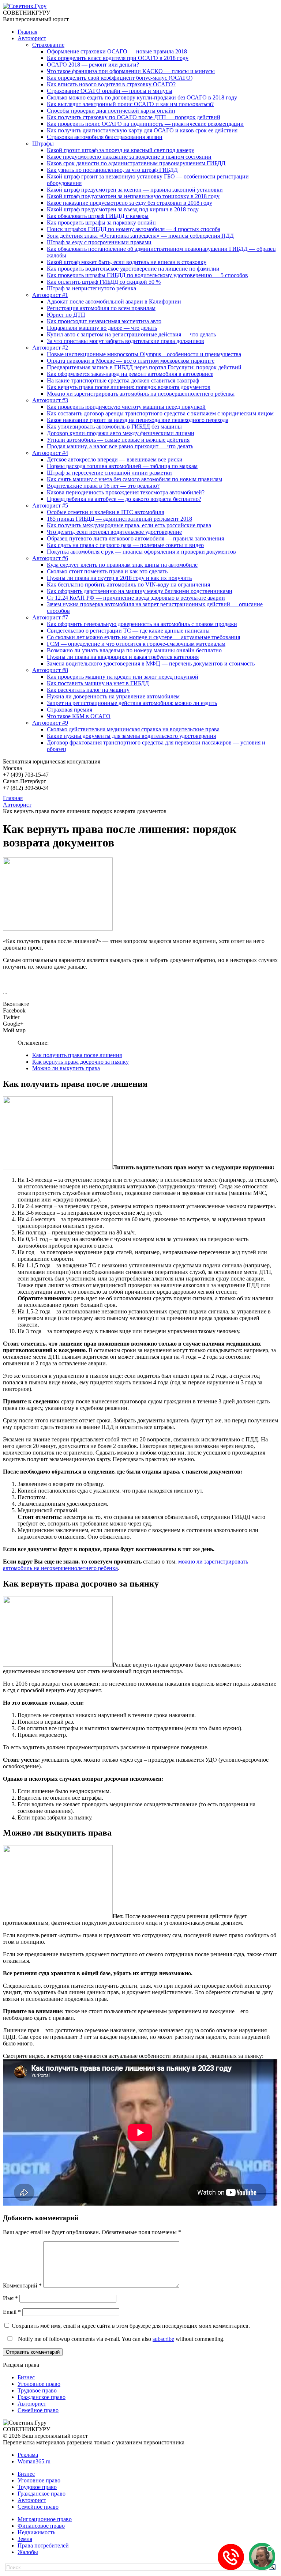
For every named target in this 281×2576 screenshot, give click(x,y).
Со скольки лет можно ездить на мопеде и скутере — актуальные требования (143, 637)
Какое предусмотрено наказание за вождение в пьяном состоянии (129, 157)
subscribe (163, 2339)
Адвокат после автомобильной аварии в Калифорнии (114, 301)
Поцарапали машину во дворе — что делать (102, 328)
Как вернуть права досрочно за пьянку (80, 1062)
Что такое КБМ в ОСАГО (79, 716)
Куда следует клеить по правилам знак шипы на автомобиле (122, 565)
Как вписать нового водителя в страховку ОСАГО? (111, 84)
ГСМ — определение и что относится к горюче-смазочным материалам (136, 644)
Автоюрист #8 (50, 670)
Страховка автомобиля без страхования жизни (105, 137)
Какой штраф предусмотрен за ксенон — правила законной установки (135, 190)
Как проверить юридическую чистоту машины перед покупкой (126, 407)
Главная (27, 32)
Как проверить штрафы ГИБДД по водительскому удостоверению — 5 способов (147, 275)
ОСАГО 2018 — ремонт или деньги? (93, 65)
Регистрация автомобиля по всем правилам (101, 308)
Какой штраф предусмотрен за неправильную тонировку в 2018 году (133, 196)
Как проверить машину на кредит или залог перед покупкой (123, 677)
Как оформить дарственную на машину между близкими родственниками (140, 591)
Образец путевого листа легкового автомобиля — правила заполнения (135, 538)
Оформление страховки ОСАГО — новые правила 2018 (117, 51)
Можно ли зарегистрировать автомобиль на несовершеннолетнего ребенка (141, 394)
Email (12, 2312)
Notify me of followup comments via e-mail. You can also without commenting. (121, 2339)
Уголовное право (39, 2384)
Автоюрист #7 (50, 617)
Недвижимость (36, 2532)
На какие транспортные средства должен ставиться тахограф (123, 380)
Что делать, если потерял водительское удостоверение (114, 532)
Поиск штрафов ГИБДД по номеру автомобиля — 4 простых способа (134, 229)
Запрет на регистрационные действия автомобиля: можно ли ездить (132, 703)
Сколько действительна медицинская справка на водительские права (133, 729)
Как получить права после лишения (77, 1055)
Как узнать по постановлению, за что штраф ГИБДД (112, 170)
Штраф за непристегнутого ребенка (91, 288)
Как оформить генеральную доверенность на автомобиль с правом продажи (142, 624)
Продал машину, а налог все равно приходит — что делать (120, 446)
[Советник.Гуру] (25, 6)
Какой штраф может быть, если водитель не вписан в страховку (127, 262)
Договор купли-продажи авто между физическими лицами (121, 433)
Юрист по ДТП (66, 315)
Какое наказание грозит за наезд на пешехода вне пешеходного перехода (138, 420)
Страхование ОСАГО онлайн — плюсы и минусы (110, 91)
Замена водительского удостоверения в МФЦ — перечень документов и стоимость (151, 663)
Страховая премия (70, 710)
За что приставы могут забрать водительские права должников (125, 341)
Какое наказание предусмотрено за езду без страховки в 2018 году (130, 203)
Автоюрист (32, 38)
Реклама (28, 2455)
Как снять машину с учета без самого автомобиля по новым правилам (134, 479)
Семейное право (38, 2410)
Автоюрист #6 (50, 558)
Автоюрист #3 (50, 400)
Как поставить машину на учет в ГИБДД (98, 683)
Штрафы (43, 144)
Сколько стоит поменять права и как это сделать (107, 571)
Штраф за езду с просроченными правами (99, 242)
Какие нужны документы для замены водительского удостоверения (131, 736)
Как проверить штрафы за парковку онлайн (101, 222)
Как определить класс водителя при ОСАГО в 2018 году (118, 58)
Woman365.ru (34, 2461)
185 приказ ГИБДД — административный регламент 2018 (119, 519)
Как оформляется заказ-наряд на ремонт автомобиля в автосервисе (130, 374)
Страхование (48, 45)
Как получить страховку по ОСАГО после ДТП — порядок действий (134, 117)
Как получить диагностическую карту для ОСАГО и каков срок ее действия (142, 130)
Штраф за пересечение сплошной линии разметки (109, 473)
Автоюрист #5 (50, 506)
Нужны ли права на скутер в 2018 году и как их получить (119, 578)
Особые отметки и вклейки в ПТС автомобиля (105, 512)
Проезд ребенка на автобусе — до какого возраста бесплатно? (124, 499)
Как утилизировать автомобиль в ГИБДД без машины (114, 427)
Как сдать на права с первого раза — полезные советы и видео (125, 545)
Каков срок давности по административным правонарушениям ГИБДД (136, 163)
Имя (10, 2298)
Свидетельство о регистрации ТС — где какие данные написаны (128, 631)
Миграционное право (45, 2519)
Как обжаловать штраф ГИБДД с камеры (98, 216)
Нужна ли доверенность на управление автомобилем (113, 696)
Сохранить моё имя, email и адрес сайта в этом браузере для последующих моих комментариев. (131, 2326)
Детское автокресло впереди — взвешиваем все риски (115, 459)
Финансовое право (41, 2526)
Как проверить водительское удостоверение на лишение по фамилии (133, 269)
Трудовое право (37, 2390)
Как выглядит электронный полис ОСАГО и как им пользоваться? (130, 104)
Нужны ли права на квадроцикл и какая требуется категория (123, 657)
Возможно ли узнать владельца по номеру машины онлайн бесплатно (134, 650)
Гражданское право (42, 2397)
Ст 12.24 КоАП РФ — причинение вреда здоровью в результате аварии (136, 598)
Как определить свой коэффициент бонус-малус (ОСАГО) (120, 78)
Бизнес (26, 2377)
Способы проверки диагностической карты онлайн (111, 111)
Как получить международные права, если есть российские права (129, 525)
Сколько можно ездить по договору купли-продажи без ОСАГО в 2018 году (142, 97)
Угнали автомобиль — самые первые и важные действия (118, 440)
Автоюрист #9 (50, 723)
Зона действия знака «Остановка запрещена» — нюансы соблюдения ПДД (140, 236)
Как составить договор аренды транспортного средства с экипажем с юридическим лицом (160, 413)
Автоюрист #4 (50, 453)
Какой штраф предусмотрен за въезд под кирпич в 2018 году (123, 209)
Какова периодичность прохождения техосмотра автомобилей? (126, 492)
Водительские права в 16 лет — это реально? (103, 486)
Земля (25, 2539)
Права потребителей (43, 2545)
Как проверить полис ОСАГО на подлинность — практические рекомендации (145, 124)
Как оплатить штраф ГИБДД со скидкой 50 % (104, 282)
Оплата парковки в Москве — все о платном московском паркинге (131, 361)
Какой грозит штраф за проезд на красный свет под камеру (121, 150)
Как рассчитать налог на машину (88, 690)
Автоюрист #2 (50, 348)
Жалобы (28, 2552)
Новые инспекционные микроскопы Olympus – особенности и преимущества (144, 354)
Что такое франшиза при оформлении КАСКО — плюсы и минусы (131, 71)
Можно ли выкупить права (66, 1068)
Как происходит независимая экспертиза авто (104, 321)
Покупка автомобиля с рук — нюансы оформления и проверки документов (141, 552)
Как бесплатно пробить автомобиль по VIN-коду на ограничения (128, 584)
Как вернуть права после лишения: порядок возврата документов (129, 387)
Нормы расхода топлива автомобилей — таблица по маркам (122, 466)
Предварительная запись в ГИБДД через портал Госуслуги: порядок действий (144, 367)
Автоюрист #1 (50, 295)
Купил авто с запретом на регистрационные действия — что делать (131, 334)
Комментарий (22, 2285)
